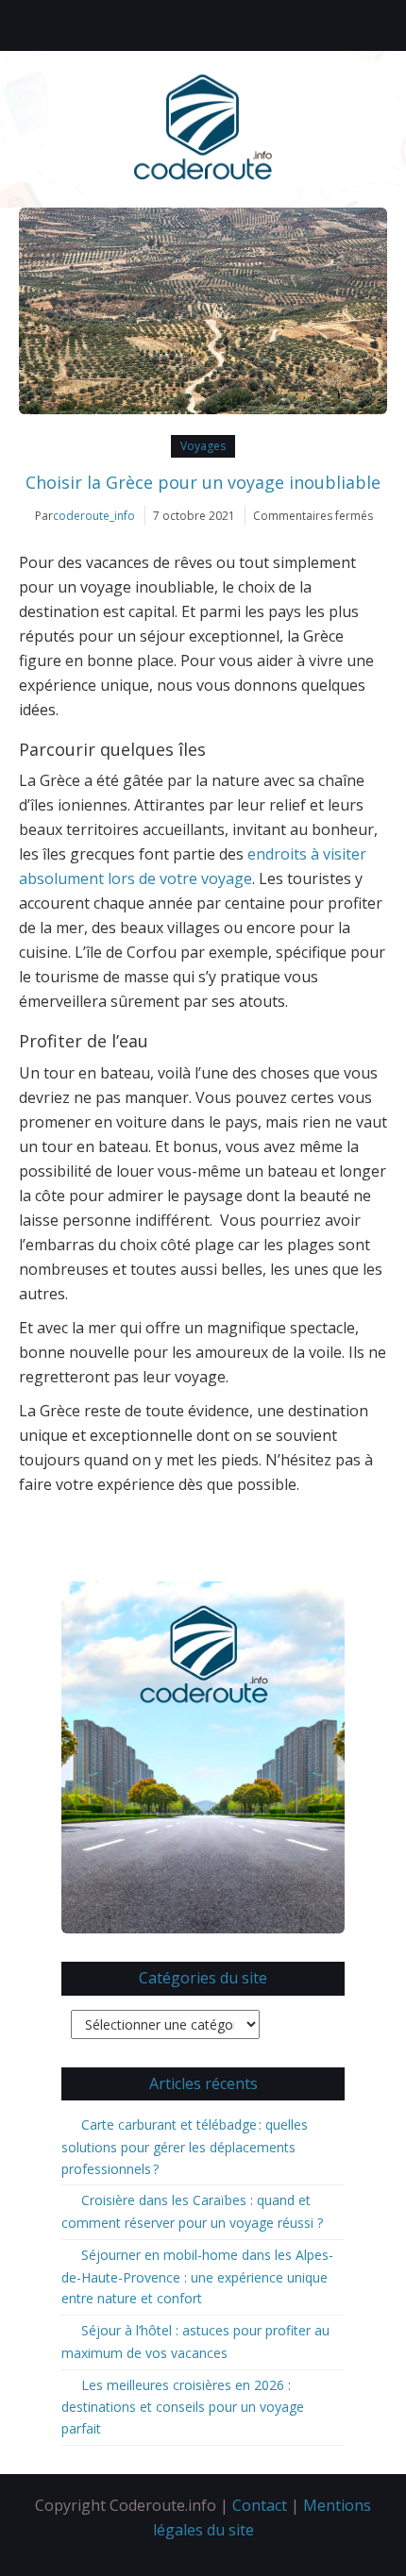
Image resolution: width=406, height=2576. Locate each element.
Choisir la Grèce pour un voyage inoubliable (203, 482)
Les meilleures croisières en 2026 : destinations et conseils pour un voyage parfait (183, 2407)
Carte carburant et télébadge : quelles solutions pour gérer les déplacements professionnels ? (185, 2147)
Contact (260, 2505)
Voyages (203, 446)
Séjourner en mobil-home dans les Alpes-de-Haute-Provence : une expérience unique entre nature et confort (197, 2277)
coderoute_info (94, 516)
